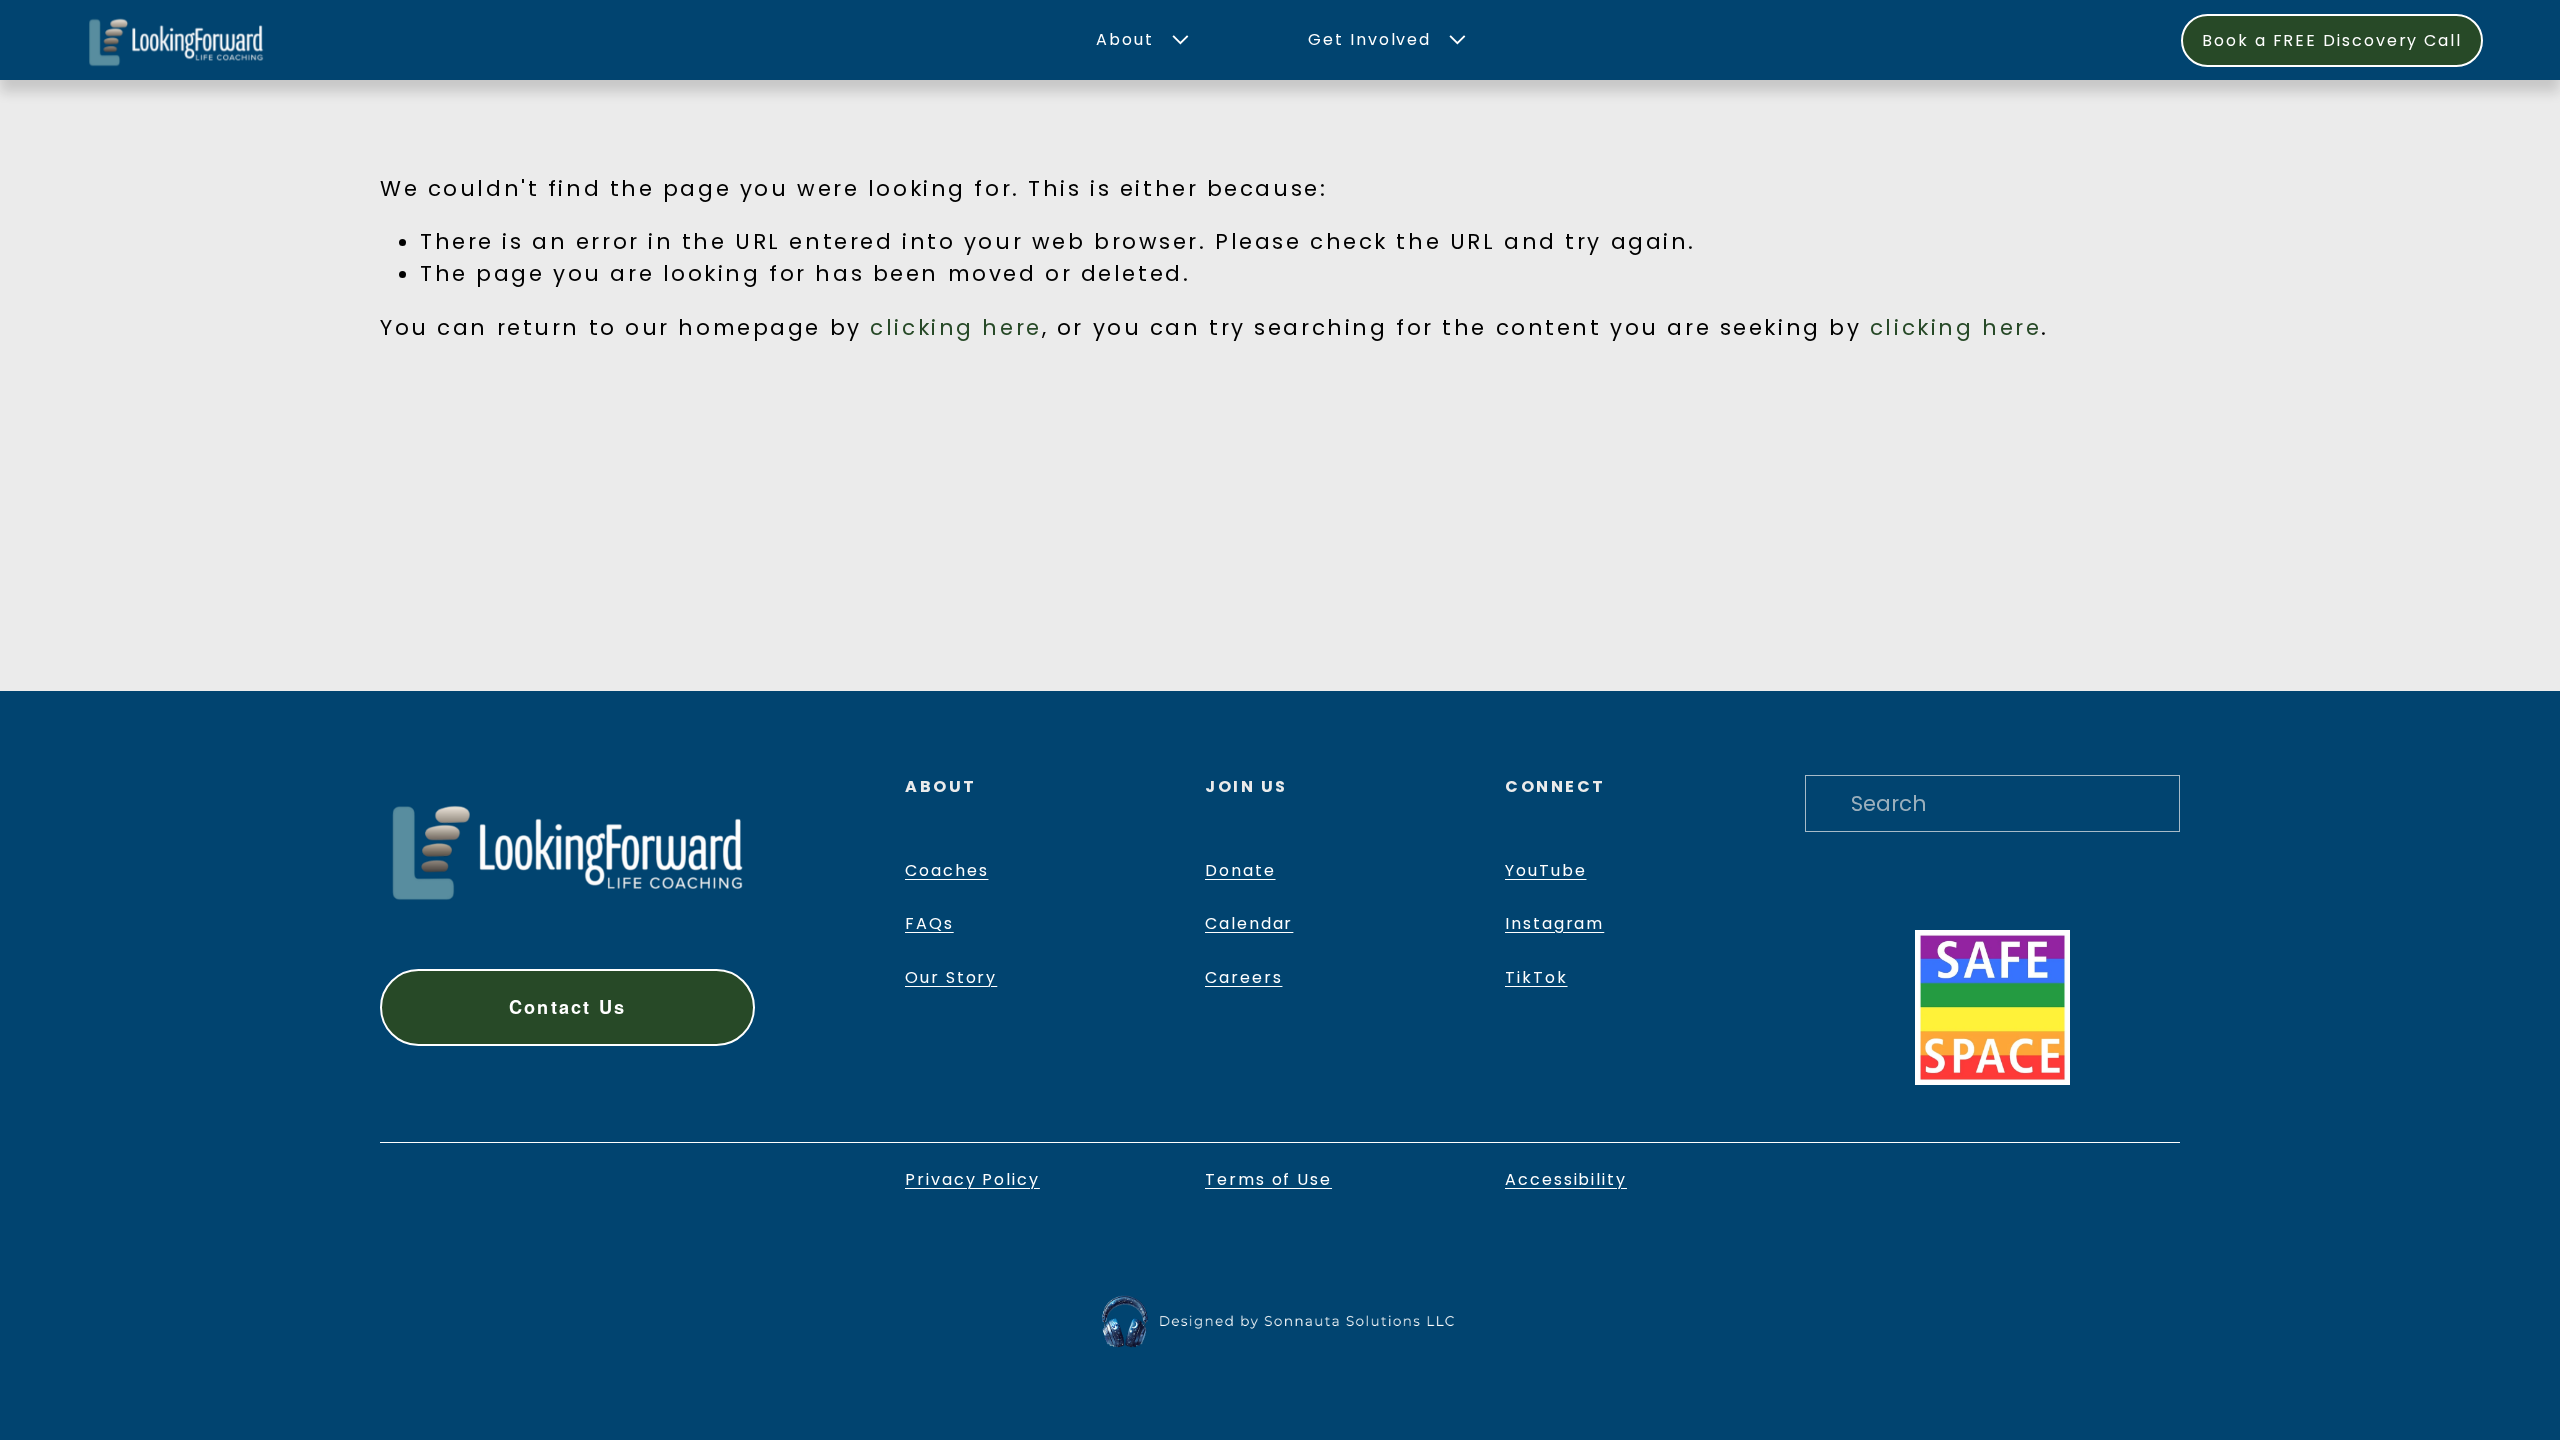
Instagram (1554, 923)
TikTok (1536, 977)
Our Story (951, 977)
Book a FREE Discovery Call (2332, 40)
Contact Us (567, 1007)
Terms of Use (1268, 1179)
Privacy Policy (972, 1179)
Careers (1243, 977)
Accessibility (1566, 1179)
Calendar (1249, 923)
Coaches (946, 870)
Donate (1240, 870)
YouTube (1545, 870)
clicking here (955, 327)
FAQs (929, 923)
